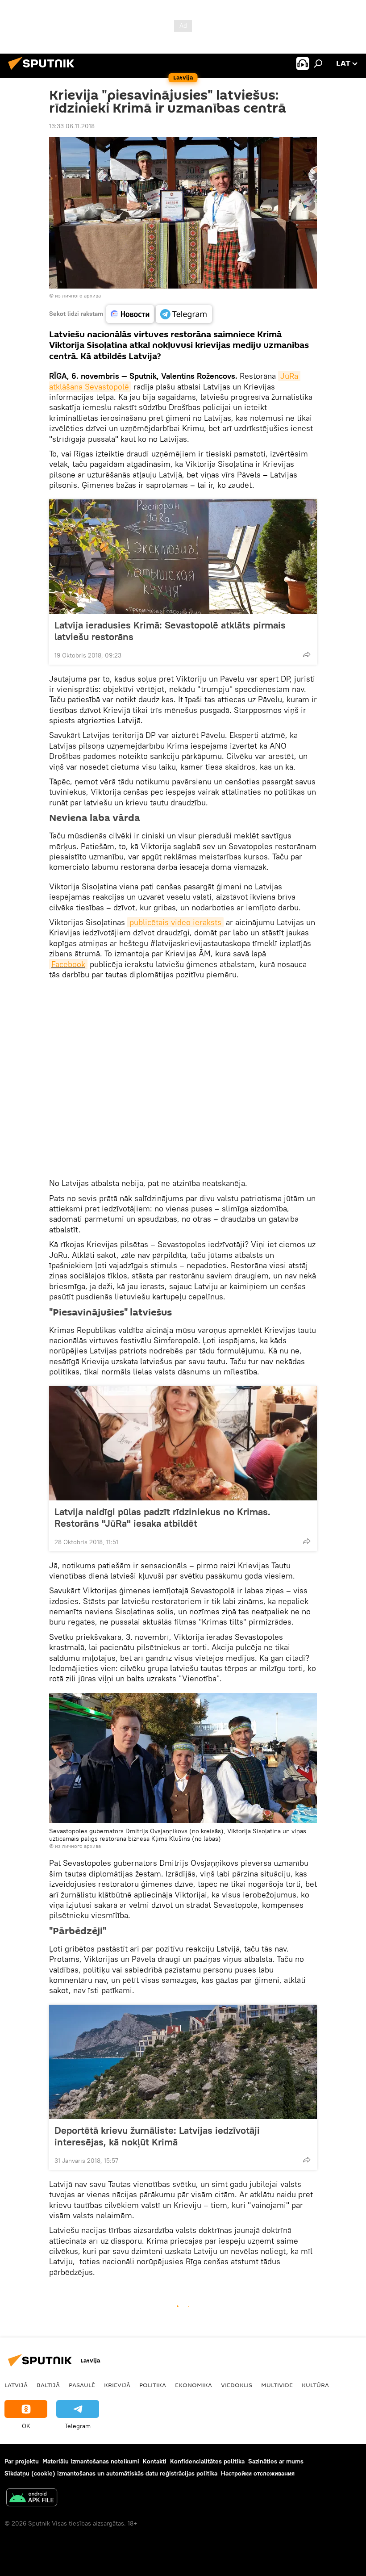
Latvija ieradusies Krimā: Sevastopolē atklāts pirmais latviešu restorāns (170, 631)
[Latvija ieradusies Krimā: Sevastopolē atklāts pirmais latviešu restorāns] (183, 557)
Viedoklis (237, 2385)
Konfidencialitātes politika (207, 2461)
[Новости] (130, 314)
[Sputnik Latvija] (44, 71)
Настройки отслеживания (258, 2473)
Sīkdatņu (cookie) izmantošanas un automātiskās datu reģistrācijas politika (111, 2473)
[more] (307, 654)
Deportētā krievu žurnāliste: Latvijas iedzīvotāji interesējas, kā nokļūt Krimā (157, 2136)
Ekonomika (193, 2385)
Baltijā (48, 2385)
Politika (153, 2385)
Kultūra (315, 2385)
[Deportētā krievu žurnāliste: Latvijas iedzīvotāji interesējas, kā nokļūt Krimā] (183, 2062)
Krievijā (117, 2385)
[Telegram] (184, 314)
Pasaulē (82, 2385)
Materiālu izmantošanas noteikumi (91, 2461)
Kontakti (155, 2461)
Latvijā (16, 2385)
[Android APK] (32, 2499)
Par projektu (22, 2461)
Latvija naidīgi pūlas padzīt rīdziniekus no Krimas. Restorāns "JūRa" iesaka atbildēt (162, 1517)
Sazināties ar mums (276, 2461)
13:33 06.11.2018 (72, 126)
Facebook (68, 964)
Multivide (277, 2385)
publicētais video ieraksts (175, 922)
